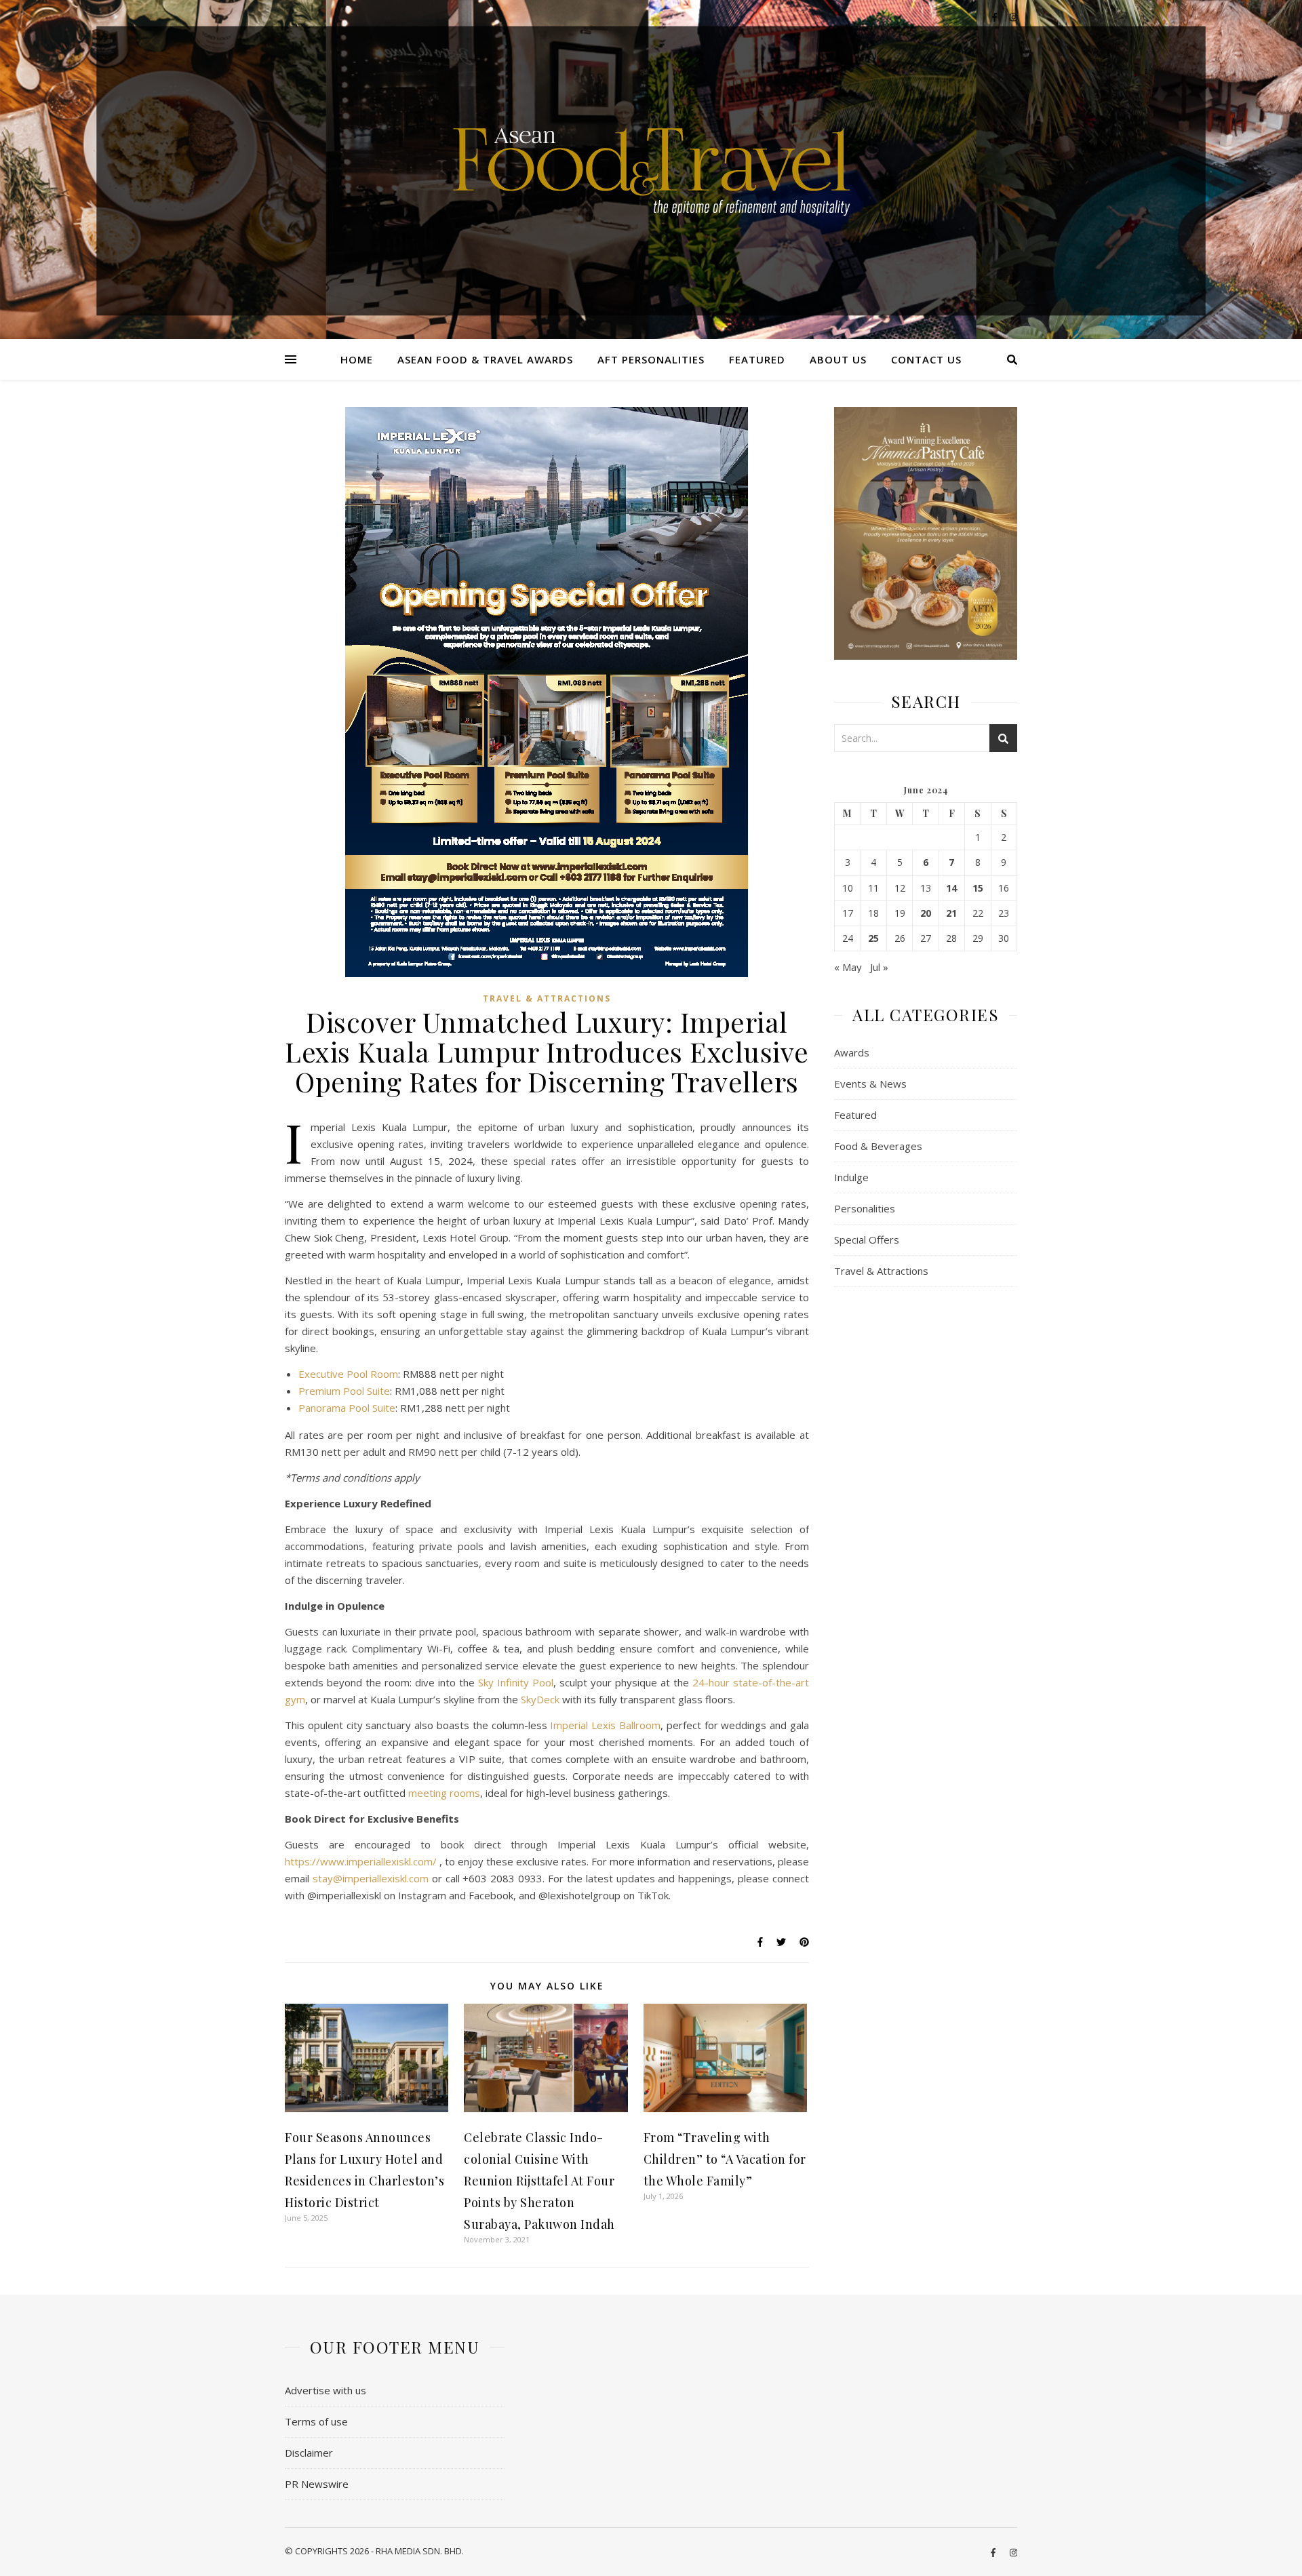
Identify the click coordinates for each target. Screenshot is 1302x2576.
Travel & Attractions (547, 998)
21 (951, 913)
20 (926, 913)
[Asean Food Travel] (651, 164)
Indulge (851, 1177)
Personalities (865, 1208)
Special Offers (867, 1240)
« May (848, 967)
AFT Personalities (651, 359)
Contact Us (926, 359)
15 (978, 888)
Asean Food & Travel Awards (485, 359)
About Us (838, 359)
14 (951, 888)
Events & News (870, 1084)
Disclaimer (309, 2453)
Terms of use (316, 2421)
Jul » (879, 967)
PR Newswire (317, 2484)
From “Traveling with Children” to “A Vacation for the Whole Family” (725, 2159)
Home (357, 359)
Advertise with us (325, 2390)
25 (873, 938)
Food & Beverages (878, 1146)
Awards (852, 1052)
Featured (757, 359)
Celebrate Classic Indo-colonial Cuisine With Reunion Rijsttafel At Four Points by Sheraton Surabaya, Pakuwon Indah (539, 2181)
